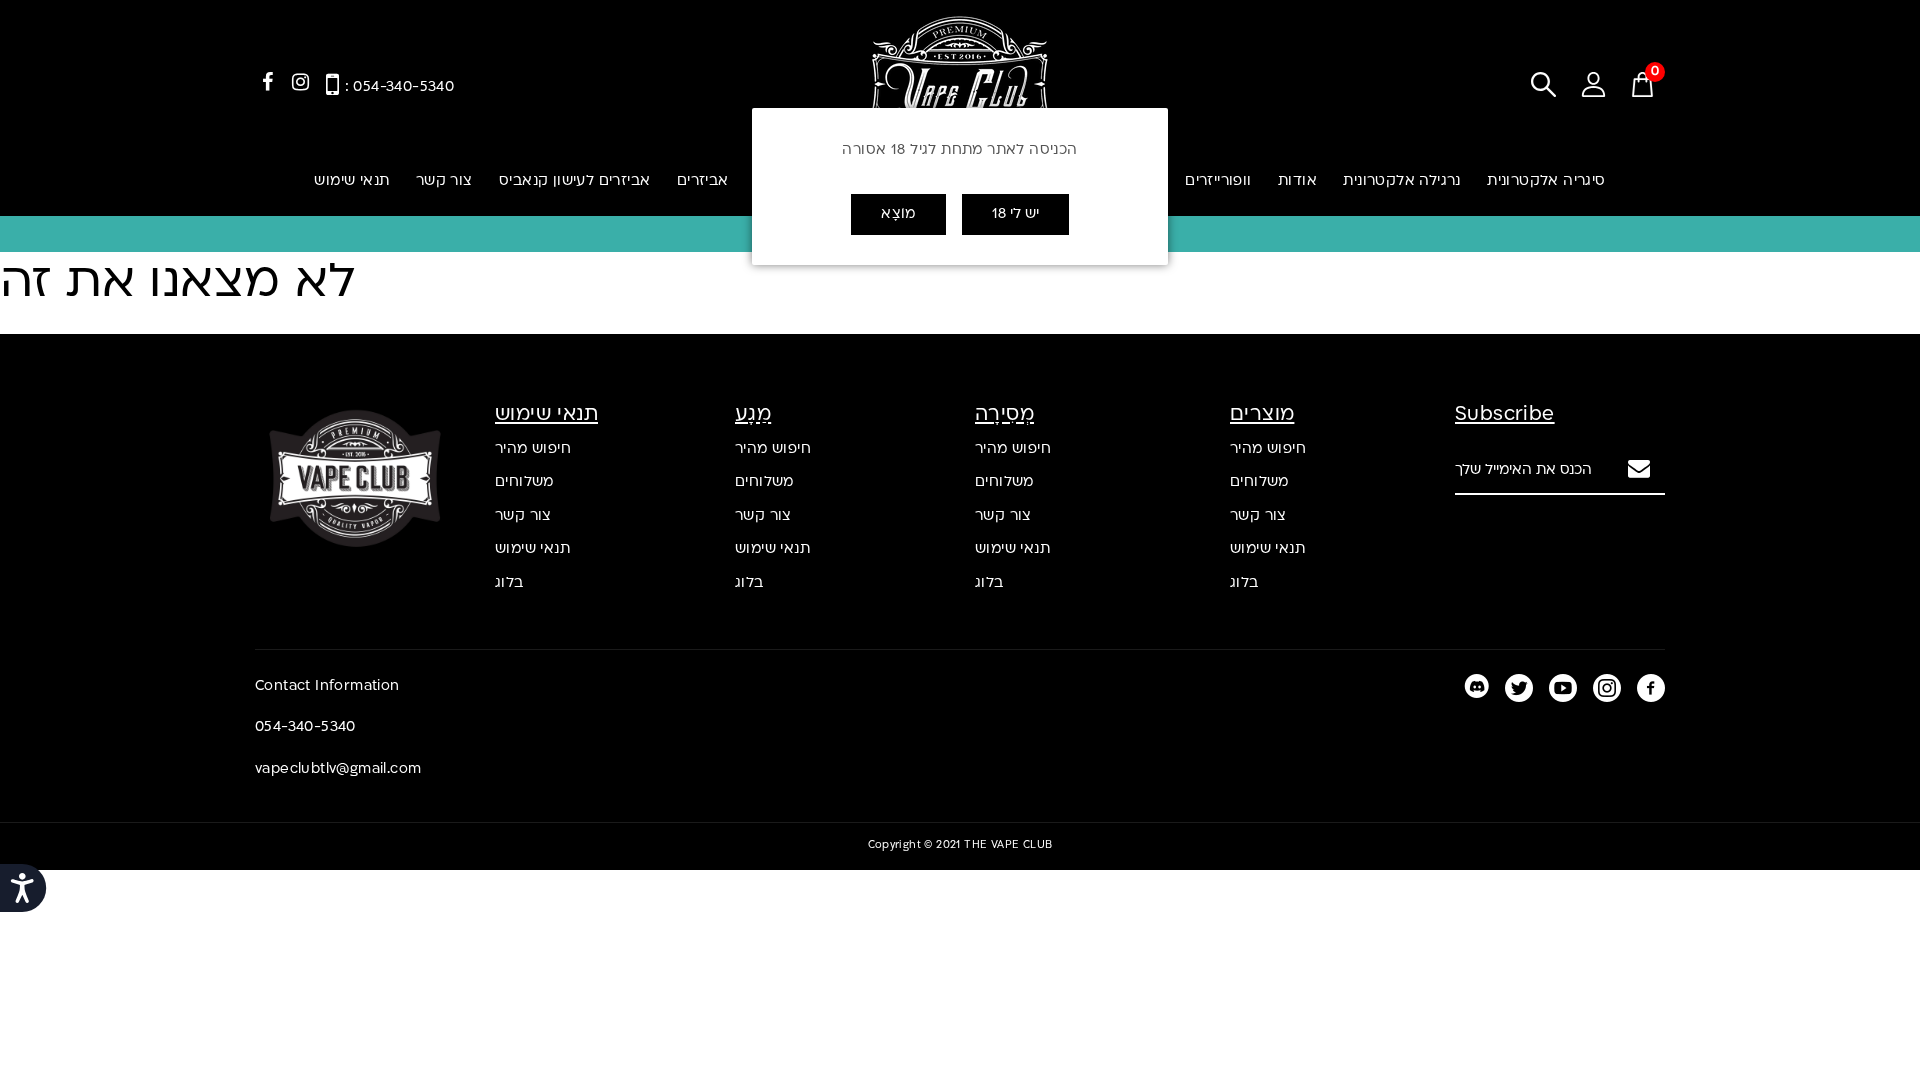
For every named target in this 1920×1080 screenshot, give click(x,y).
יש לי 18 (1015, 214)
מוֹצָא (898, 214)
